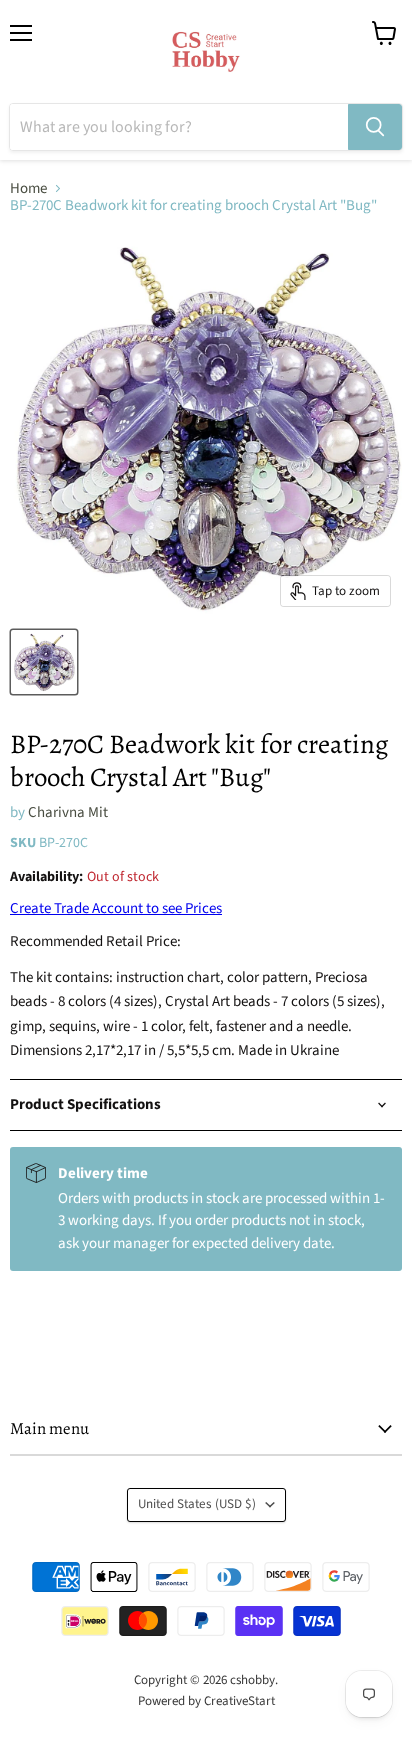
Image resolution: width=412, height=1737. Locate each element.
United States (197, 1504)
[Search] (375, 127)
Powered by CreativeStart (206, 1701)
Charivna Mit (68, 812)
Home (28, 188)
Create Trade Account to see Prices (116, 908)
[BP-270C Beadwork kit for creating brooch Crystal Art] (44, 662)
